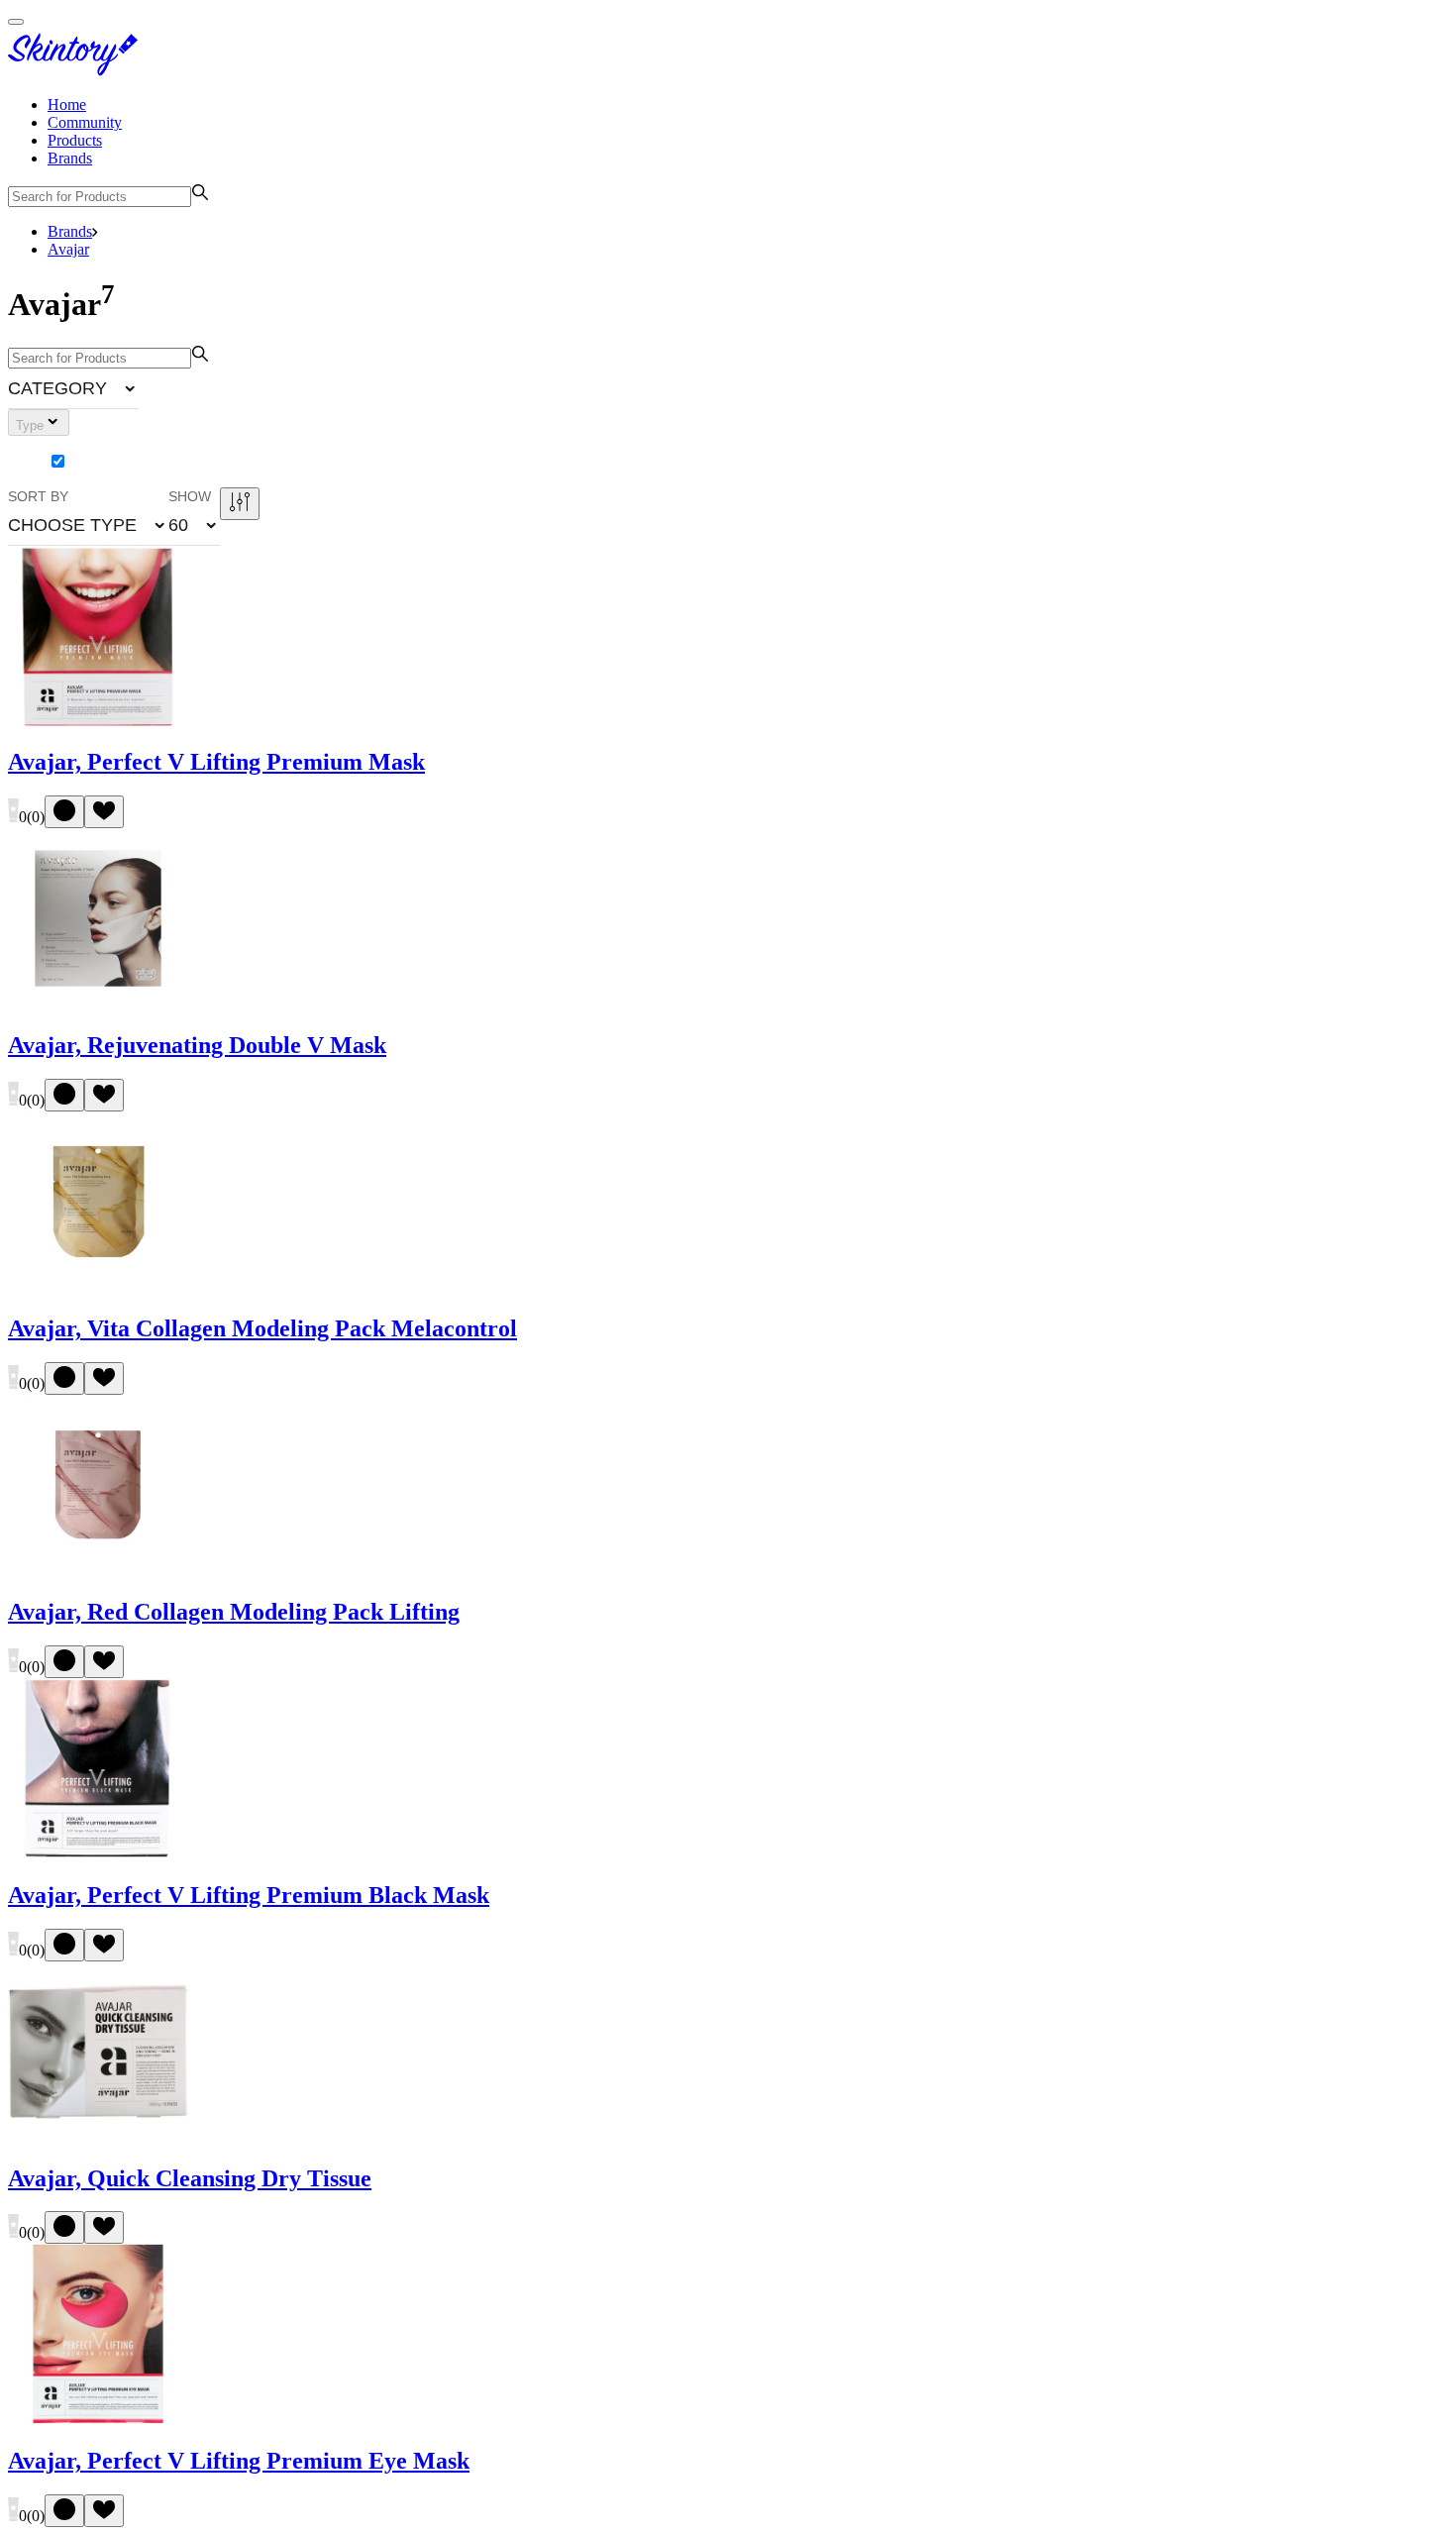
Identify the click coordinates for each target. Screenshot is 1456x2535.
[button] (73, 388)
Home (67, 105)
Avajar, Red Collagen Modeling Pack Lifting (234, 1612)
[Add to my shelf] (64, 812)
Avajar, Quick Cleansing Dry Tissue (190, 2178)
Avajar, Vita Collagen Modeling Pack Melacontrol (262, 1328)
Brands (70, 158)
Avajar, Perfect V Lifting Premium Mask (216, 762)
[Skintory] (77, 71)
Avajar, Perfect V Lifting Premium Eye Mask (239, 2461)
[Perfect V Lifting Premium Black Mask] (98, 1853)
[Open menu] (16, 22)
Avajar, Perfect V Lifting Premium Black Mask (249, 1895)
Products (75, 140)
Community (85, 122)
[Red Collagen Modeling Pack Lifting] (98, 1570)
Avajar (68, 249)
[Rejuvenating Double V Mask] (98, 1003)
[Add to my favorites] (104, 812)
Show (190, 496)
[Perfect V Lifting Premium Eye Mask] (98, 2419)
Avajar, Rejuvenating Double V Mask (197, 1045)
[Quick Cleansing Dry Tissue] (98, 2136)
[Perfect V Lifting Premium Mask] (98, 721)
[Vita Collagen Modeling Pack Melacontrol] (98, 1286)
